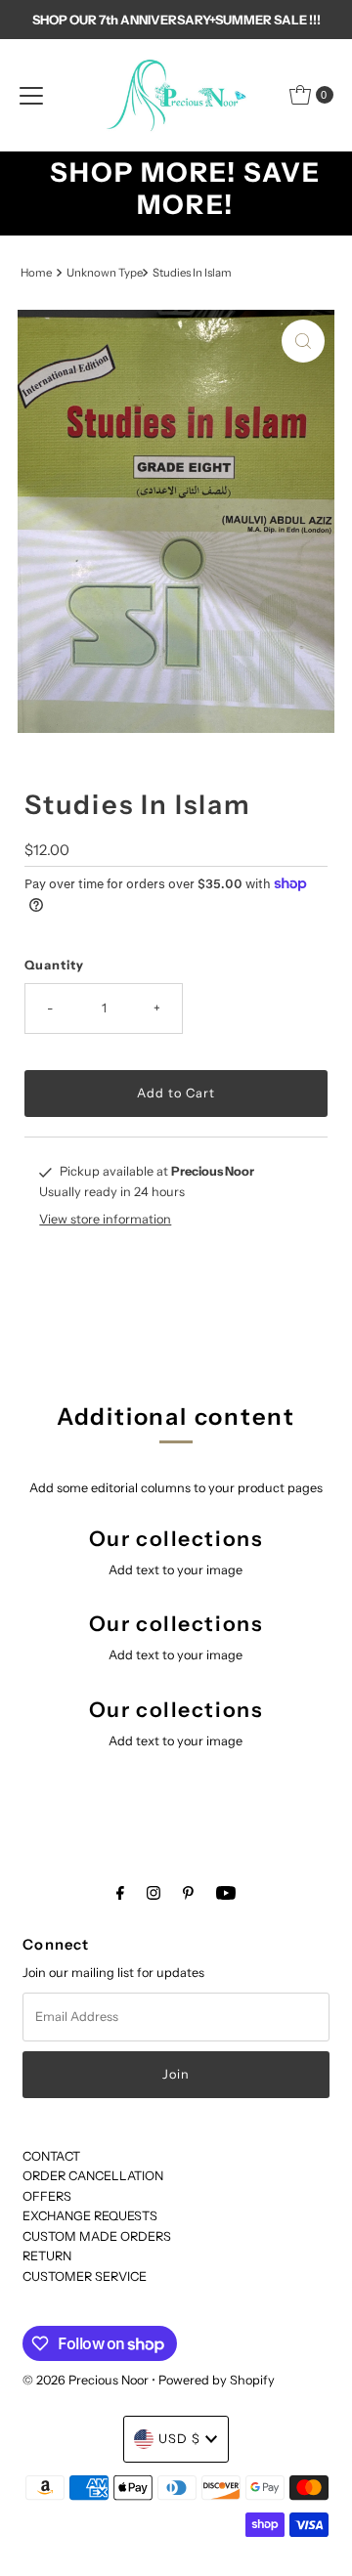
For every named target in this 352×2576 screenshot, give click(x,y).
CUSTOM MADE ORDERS (97, 2236)
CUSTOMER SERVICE (85, 2276)
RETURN (47, 2256)
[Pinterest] (188, 1893)
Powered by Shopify (217, 2380)
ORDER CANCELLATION (93, 2176)
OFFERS (47, 2196)
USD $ (179, 2439)
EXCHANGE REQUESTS (90, 2216)
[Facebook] (120, 1893)
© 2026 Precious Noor (86, 2380)
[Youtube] (226, 1893)
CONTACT (51, 2156)
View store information (105, 1219)
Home (36, 273)
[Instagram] (154, 1893)
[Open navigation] (31, 95)
